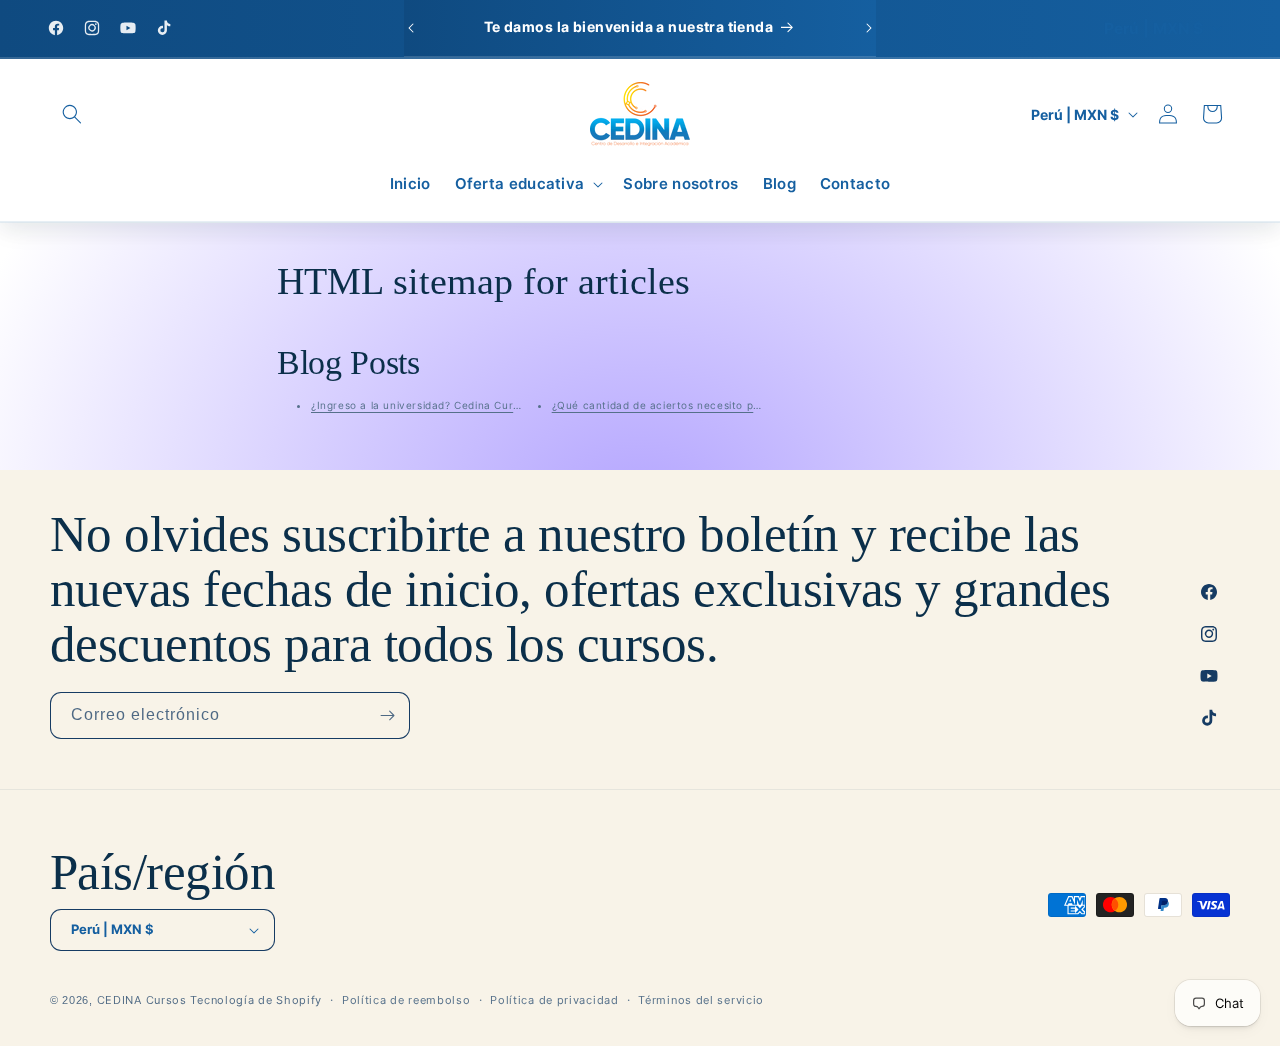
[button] (72, 114)
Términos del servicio (701, 1000)
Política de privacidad (554, 1000)
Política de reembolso (406, 1000)
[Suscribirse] (387, 715)
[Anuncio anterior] (411, 28)
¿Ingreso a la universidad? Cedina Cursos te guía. (443, 405)
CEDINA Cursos (142, 1000)
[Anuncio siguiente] (869, 28)
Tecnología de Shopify (256, 1000)
